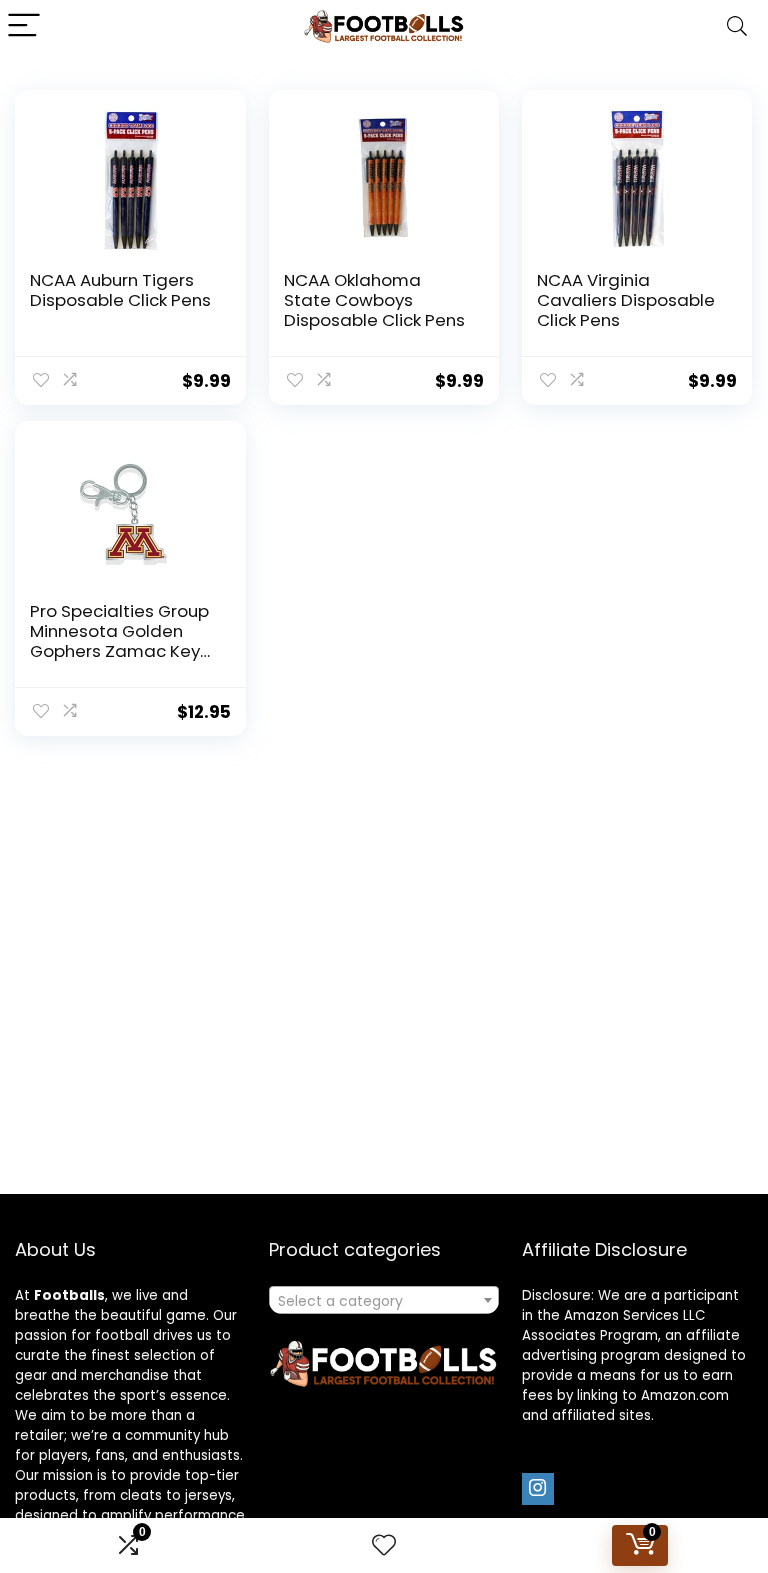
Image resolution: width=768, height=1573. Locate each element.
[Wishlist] (384, 1545)
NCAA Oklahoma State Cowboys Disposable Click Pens (374, 300)
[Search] (737, 26)
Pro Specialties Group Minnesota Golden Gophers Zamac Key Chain (119, 641)
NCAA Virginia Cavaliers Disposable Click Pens (626, 300)
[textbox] (384, 1301)
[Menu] (24, 26)
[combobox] (384, 1300)
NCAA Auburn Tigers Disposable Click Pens (120, 290)
